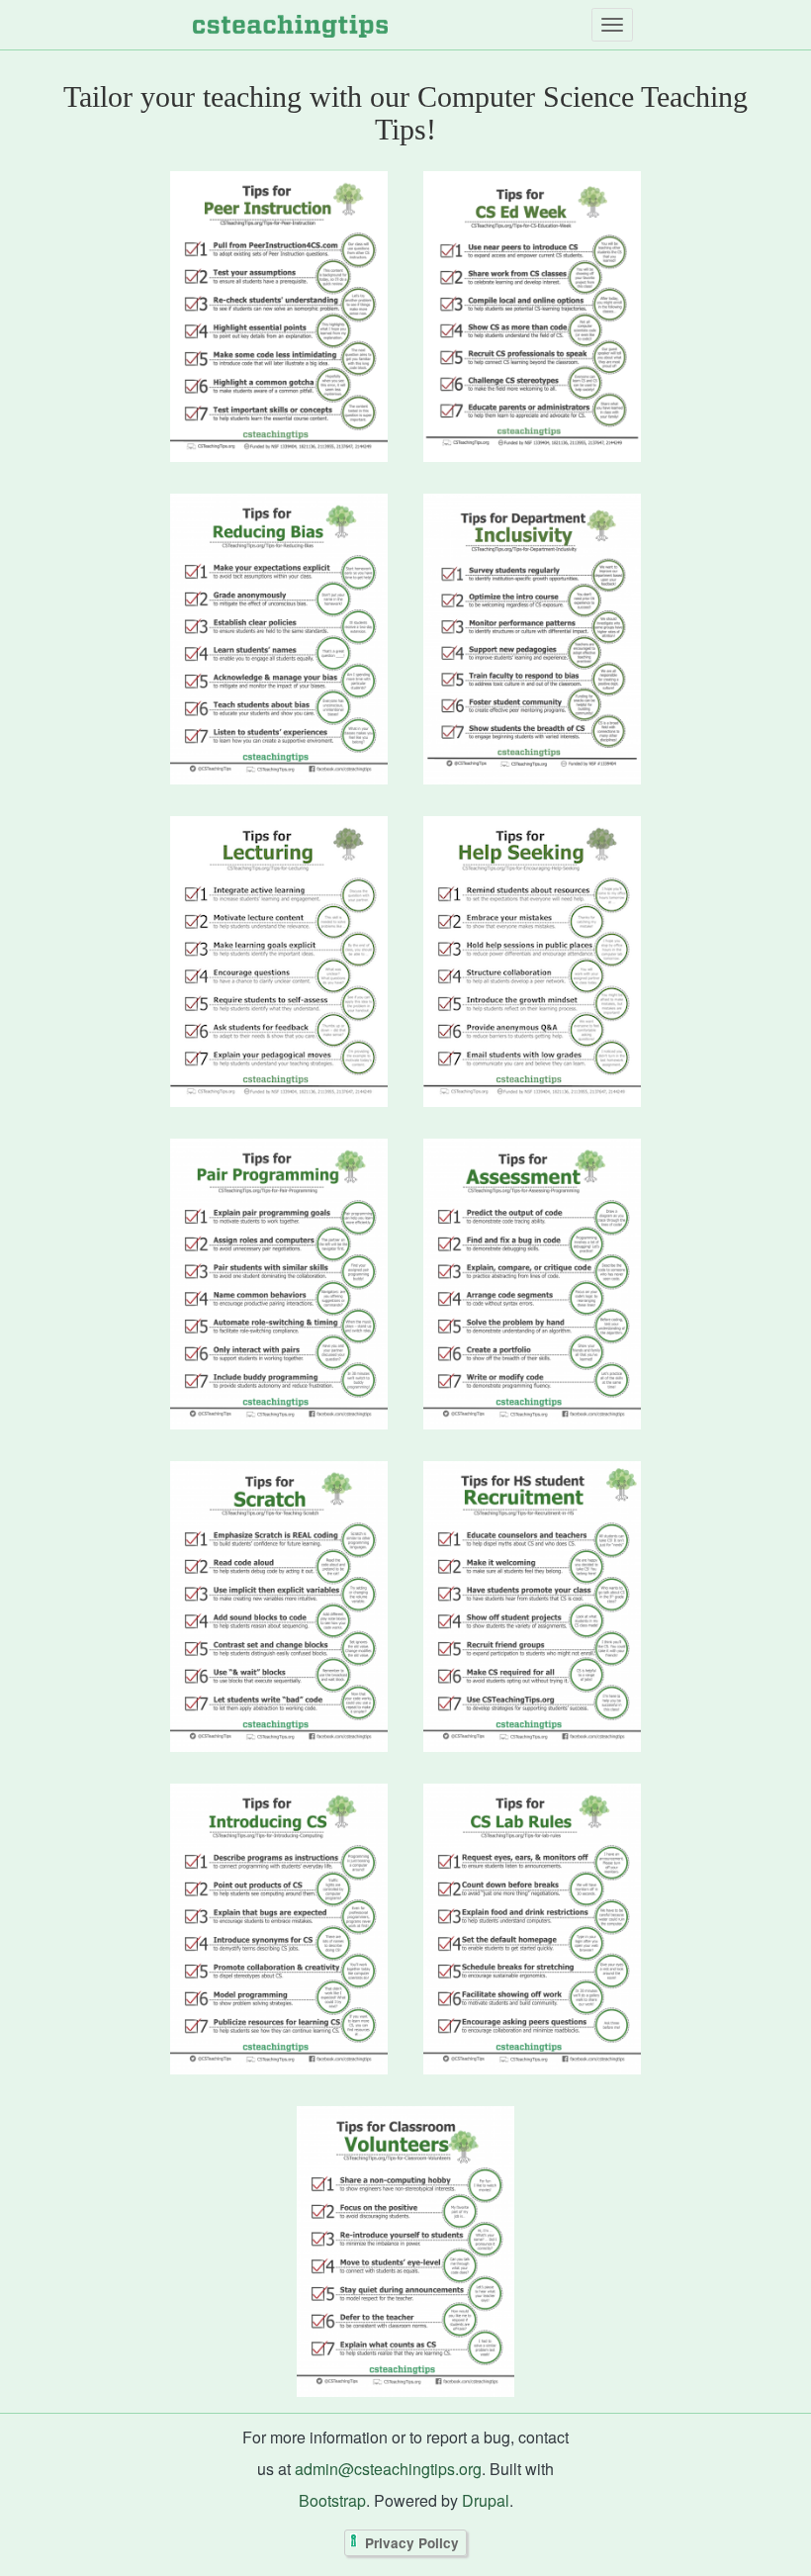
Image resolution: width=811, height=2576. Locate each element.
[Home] (290, 25)
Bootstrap (332, 2500)
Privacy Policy (412, 2543)
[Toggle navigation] (612, 25)
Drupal (486, 2500)
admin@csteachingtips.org (388, 2469)
